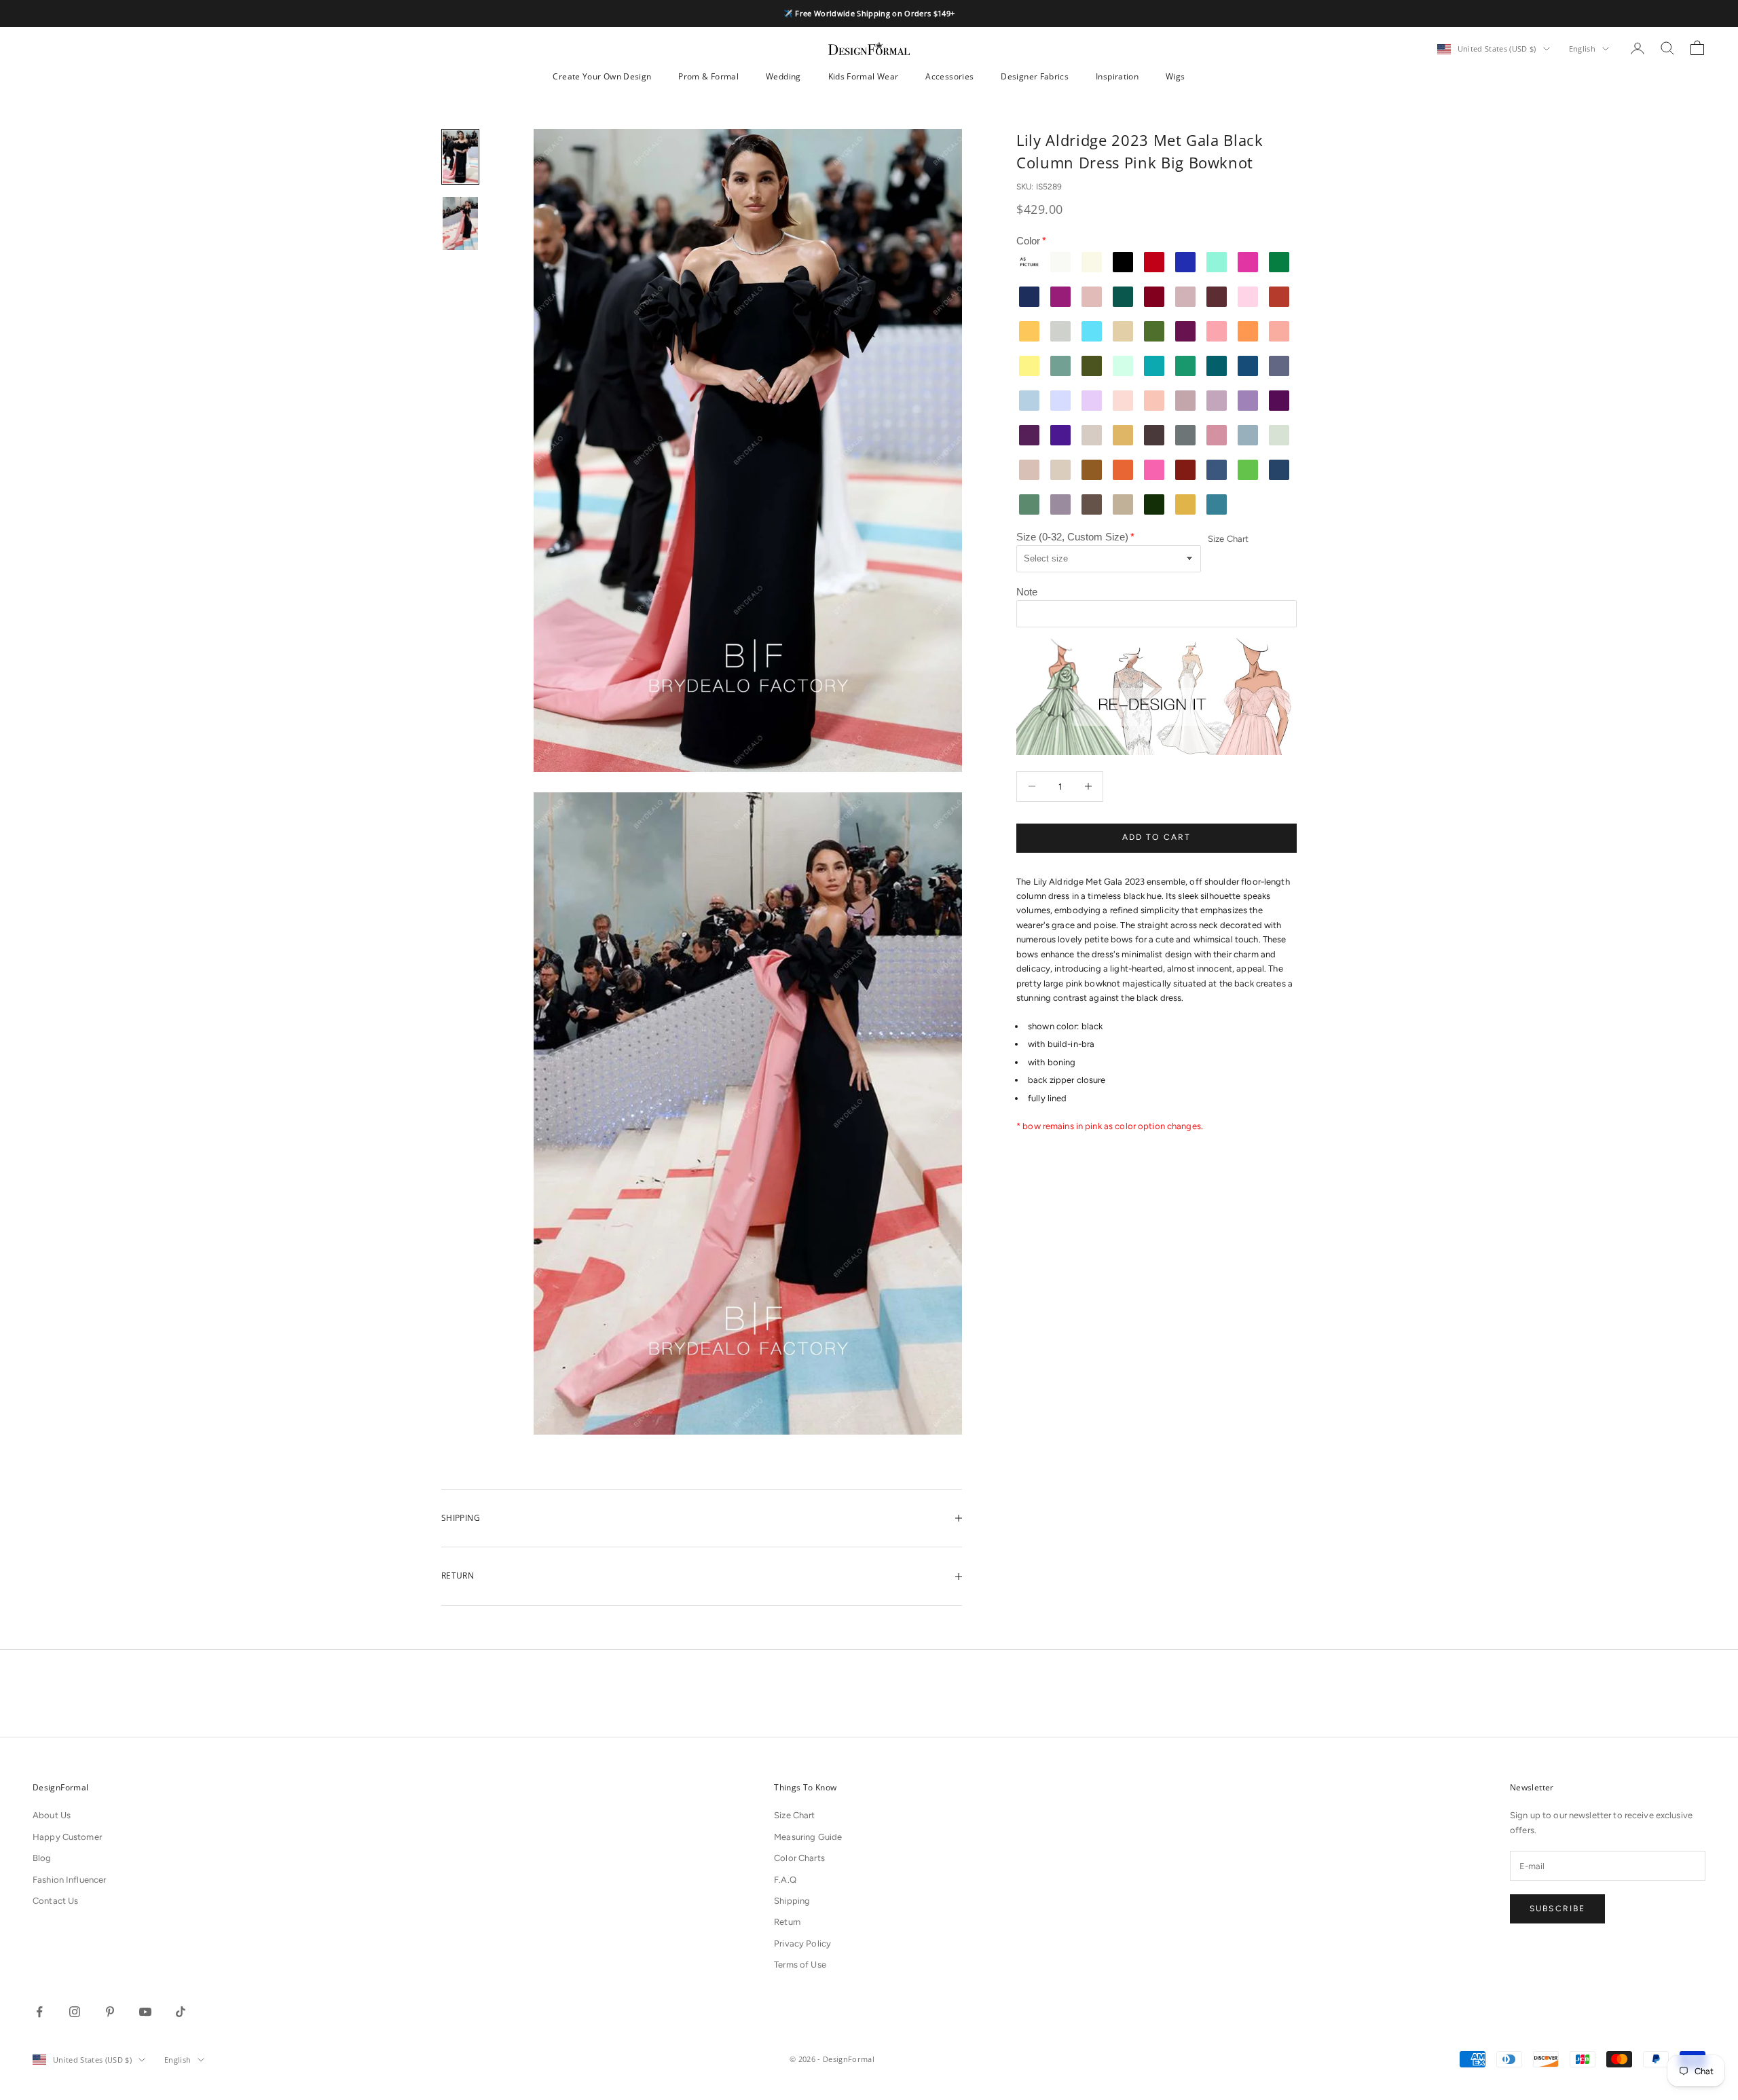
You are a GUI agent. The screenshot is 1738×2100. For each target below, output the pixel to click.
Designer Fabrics (1035, 76)
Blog (42, 1858)
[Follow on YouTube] (145, 2012)
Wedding (783, 76)
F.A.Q (785, 1880)
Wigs (1175, 76)
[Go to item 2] (460, 223)
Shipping (792, 1901)
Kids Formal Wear (864, 76)
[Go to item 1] (460, 157)
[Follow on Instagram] (75, 2012)
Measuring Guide (808, 1837)
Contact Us (55, 1901)
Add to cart (1157, 837)
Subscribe (1557, 1909)
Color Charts (799, 1858)
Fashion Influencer (69, 1880)
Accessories (949, 76)
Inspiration (1117, 76)
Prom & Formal (708, 76)
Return (787, 1922)
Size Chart (1228, 539)
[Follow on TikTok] (181, 2012)
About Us (52, 1815)
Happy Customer (67, 1837)
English (1582, 49)
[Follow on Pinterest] (110, 2012)
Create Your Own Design (602, 76)
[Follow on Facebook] (39, 2012)
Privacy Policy (802, 1944)
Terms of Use (800, 1965)
